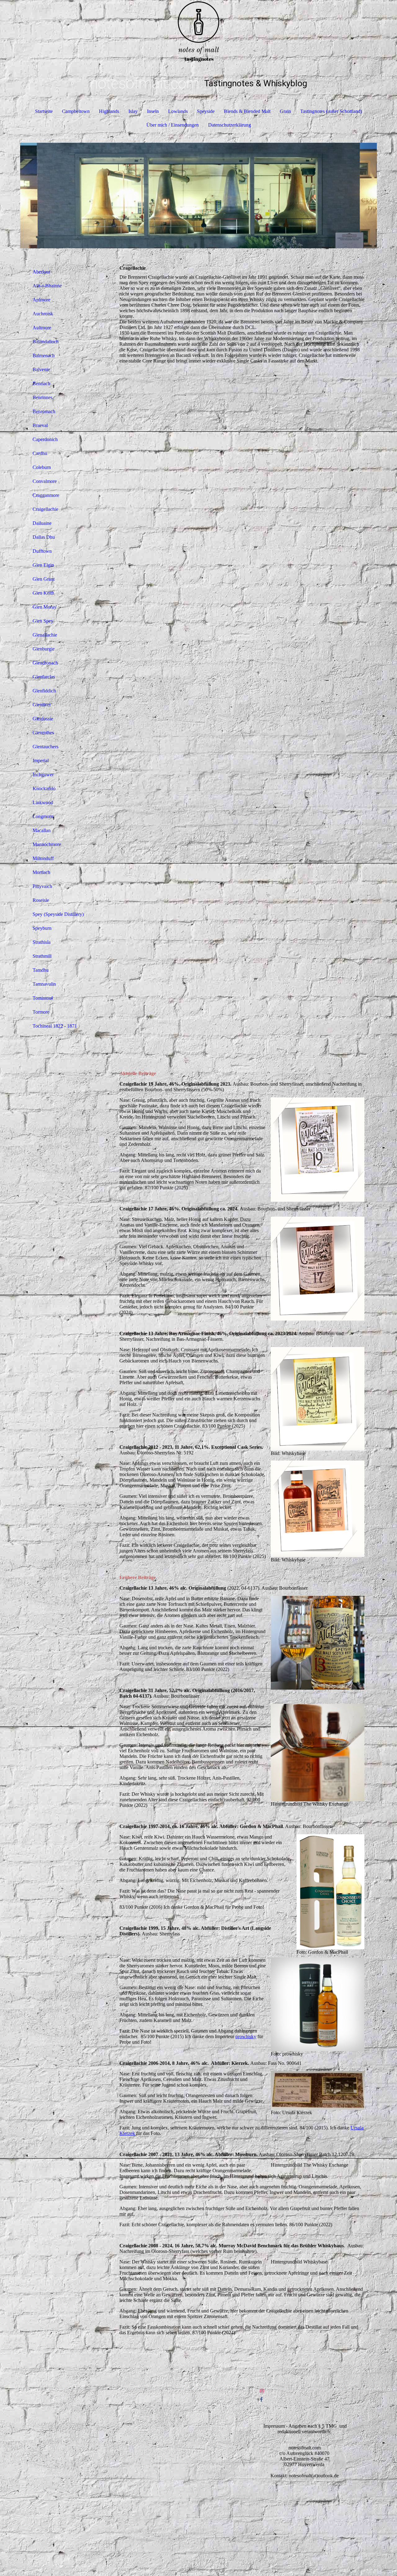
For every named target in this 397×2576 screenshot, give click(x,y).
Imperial (41, 761)
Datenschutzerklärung (230, 125)
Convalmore (45, 481)
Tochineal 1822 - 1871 (55, 1026)
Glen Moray (45, 607)
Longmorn (43, 816)
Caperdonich (45, 439)
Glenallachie (45, 635)
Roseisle (41, 900)
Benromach (44, 411)
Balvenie (41, 369)
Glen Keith (43, 593)
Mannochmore (47, 844)
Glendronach (45, 663)
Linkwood (43, 802)
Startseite (44, 111)
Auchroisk (43, 314)
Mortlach (41, 872)
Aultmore (42, 328)
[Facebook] (261, 2400)
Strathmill (42, 956)
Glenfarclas (44, 677)
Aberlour (41, 272)
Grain (285, 111)
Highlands (109, 111)
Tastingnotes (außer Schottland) (331, 111)
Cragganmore (46, 495)
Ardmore (41, 300)
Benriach (41, 383)
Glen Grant (44, 579)
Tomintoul (43, 998)
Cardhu (40, 453)
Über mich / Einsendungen (173, 125)
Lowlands (178, 111)
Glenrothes (43, 733)
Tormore (41, 1012)
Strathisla (42, 942)
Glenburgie (44, 649)
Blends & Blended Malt (247, 111)
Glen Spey (43, 621)
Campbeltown (76, 111)
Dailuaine (42, 523)
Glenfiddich (44, 691)
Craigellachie (45, 509)
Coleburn (42, 467)
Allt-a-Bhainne (47, 286)
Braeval (40, 425)
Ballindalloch (46, 342)
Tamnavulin (44, 984)
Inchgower (43, 775)
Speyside (206, 111)
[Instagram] (262, 2391)
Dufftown (42, 551)
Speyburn (42, 928)
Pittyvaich (42, 886)
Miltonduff (43, 858)
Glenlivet (42, 705)
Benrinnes (42, 397)
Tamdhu (41, 970)
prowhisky (246, 2036)
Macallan (42, 830)
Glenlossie (43, 719)
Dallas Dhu (44, 537)
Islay (133, 111)
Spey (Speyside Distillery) (58, 914)
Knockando (44, 788)
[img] (198, 31)
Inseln (153, 111)
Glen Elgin (43, 565)
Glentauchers (45, 747)
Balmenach (44, 356)
